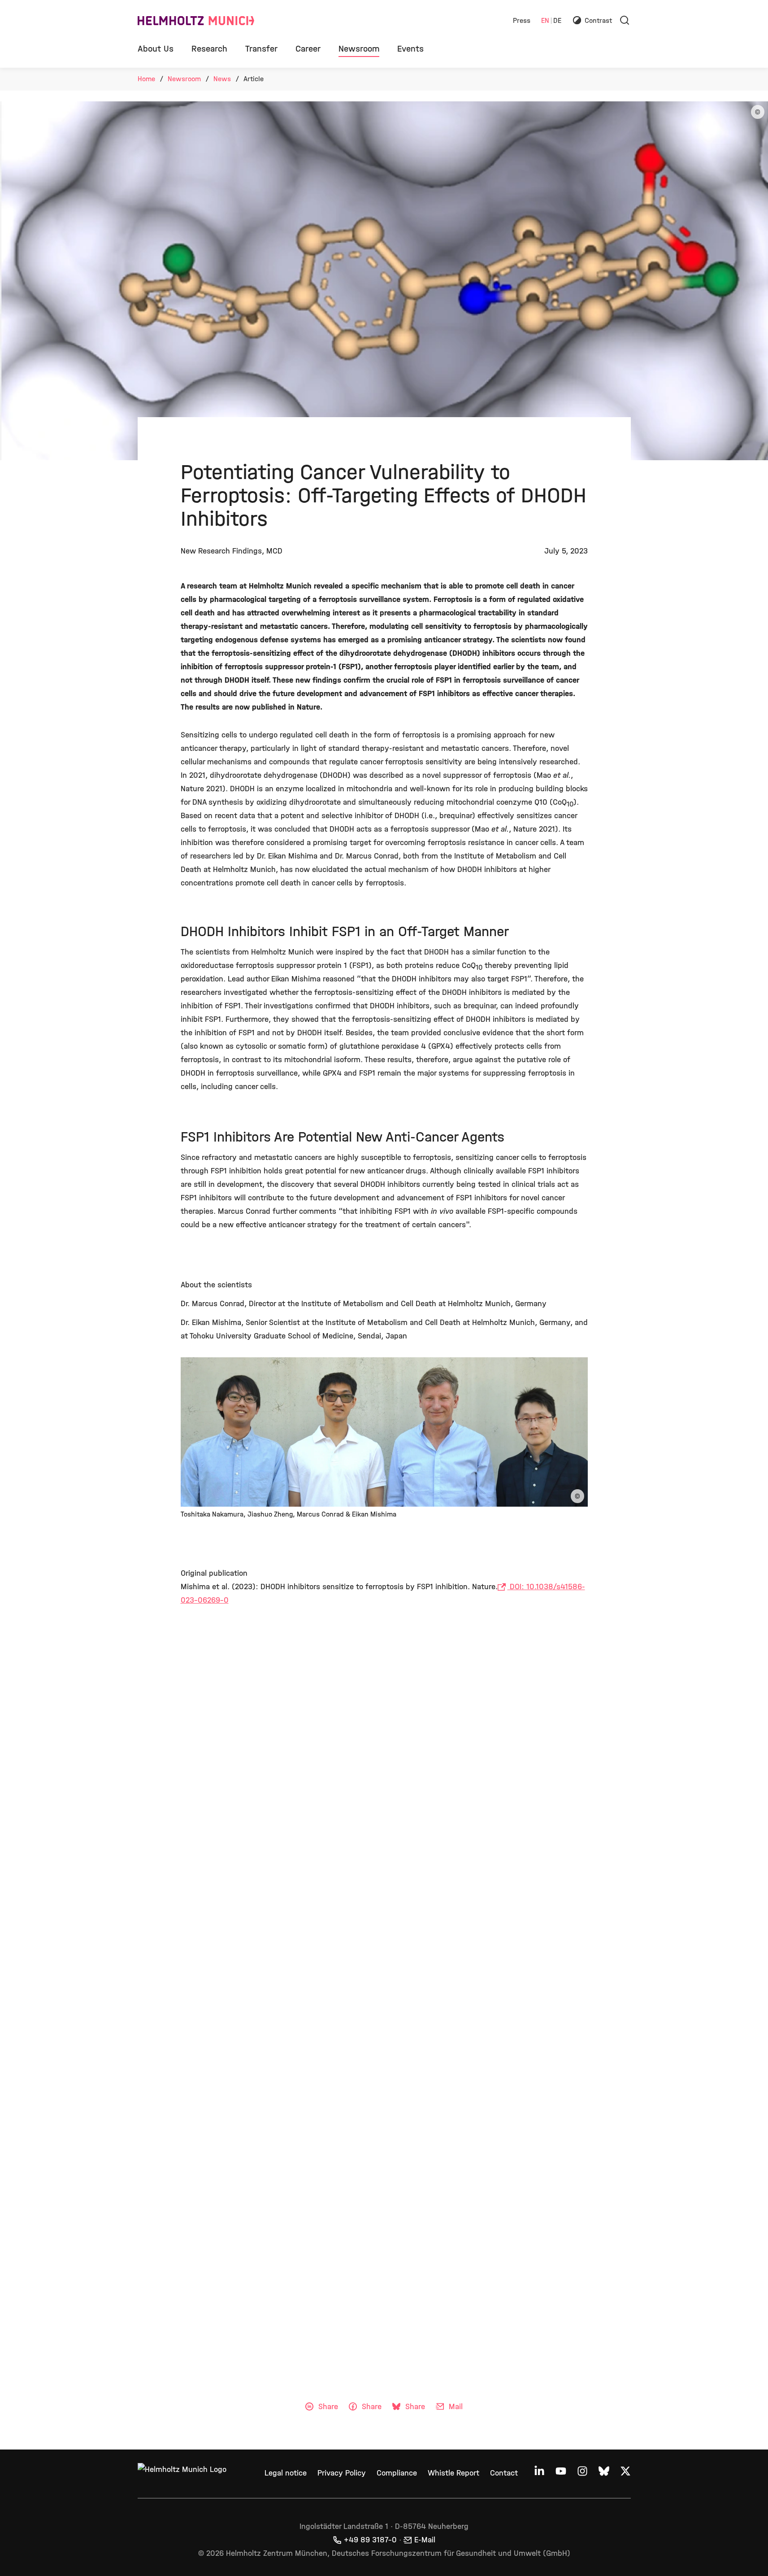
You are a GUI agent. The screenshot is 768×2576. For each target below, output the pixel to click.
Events (410, 49)
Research (209, 49)
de (557, 21)
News (222, 79)
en (545, 21)
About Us (156, 49)
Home (146, 79)
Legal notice (286, 2473)
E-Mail (425, 2540)
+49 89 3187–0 (370, 2540)
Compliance (397, 2473)
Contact (504, 2473)
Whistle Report (453, 2473)
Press (522, 21)
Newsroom (359, 49)
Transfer (261, 49)
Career (308, 49)
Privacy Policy (342, 2473)
